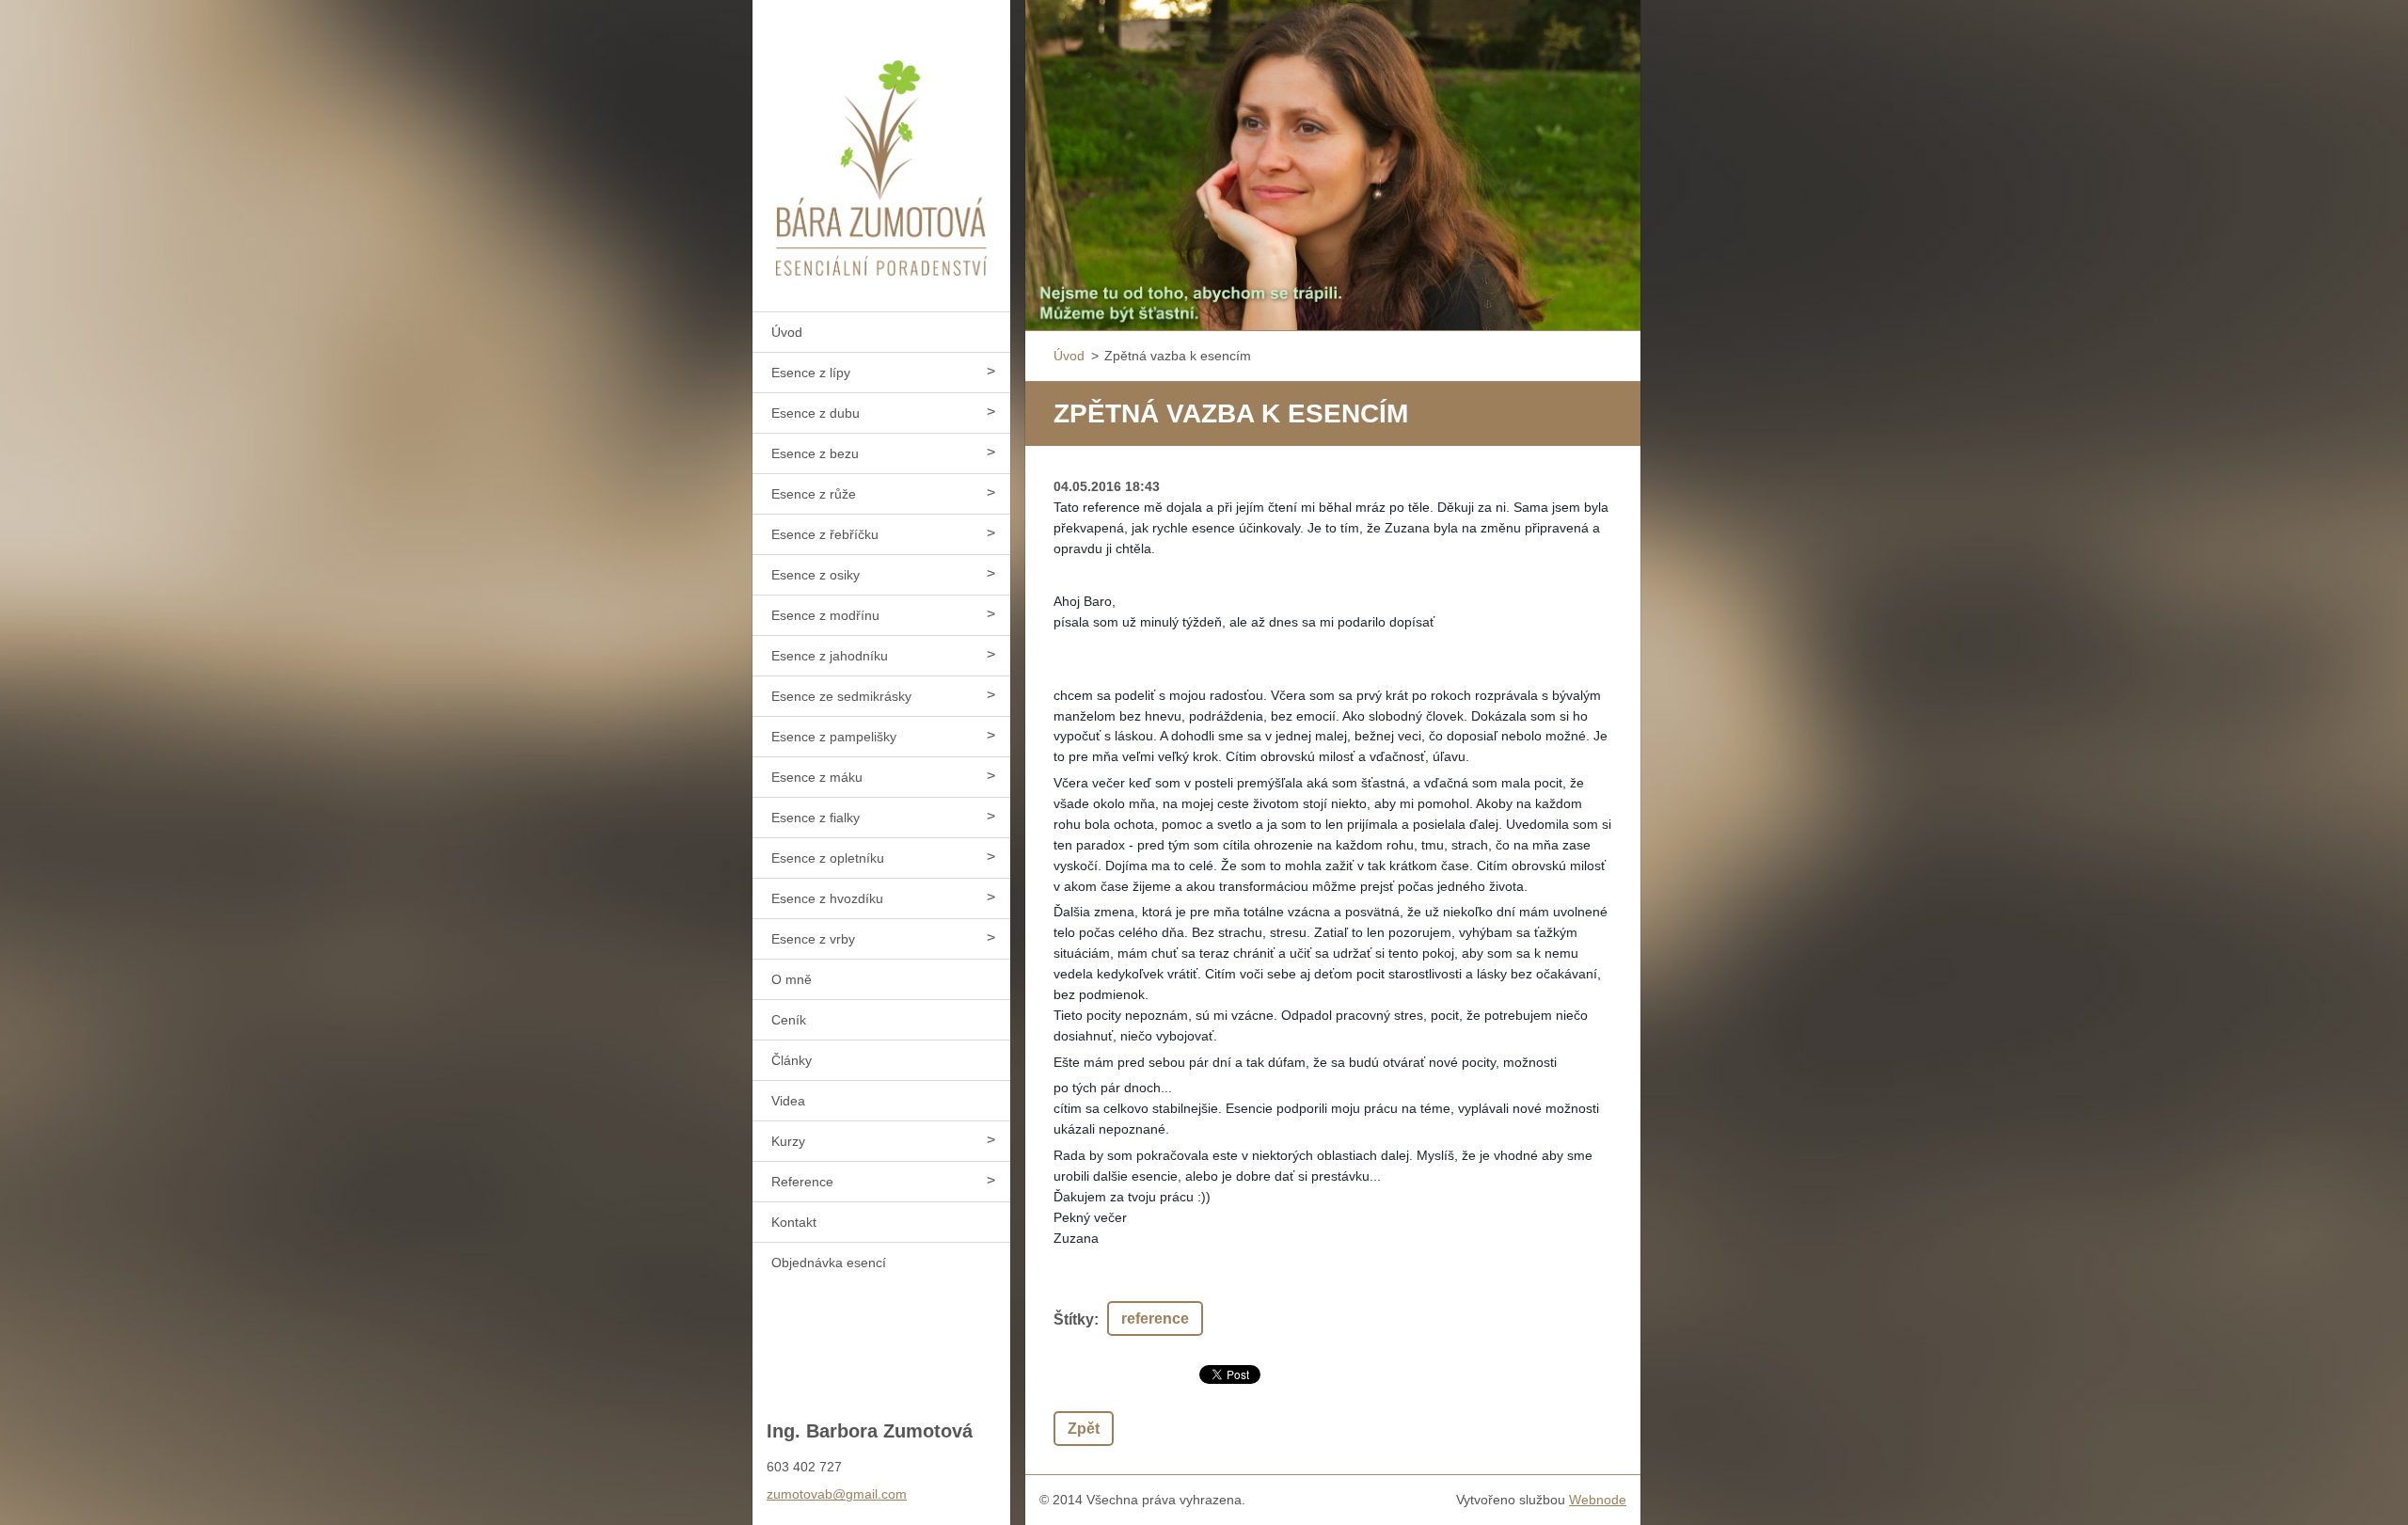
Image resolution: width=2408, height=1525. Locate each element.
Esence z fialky (816, 818)
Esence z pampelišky (834, 737)
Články (792, 1060)
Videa (788, 1101)
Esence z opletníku (828, 858)
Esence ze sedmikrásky (841, 696)
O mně (792, 979)
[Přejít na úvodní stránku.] (881, 144)
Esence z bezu (815, 453)
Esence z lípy (811, 373)
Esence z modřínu (825, 615)
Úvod (787, 332)
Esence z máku (817, 777)
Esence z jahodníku (830, 656)
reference (1155, 1318)
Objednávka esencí (829, 1263)
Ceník (789, 1020)
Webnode (1598, 1500)
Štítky (1074, 1319)
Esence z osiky (816, 575)
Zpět (1084, 1429)
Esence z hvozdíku (827, 898)
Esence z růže (814, 494)
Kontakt (794, 1222)
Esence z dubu (816, 413)
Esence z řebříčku (825, 534)
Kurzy (788, 1141)
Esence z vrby (813, 939)
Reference (802, 1182)
